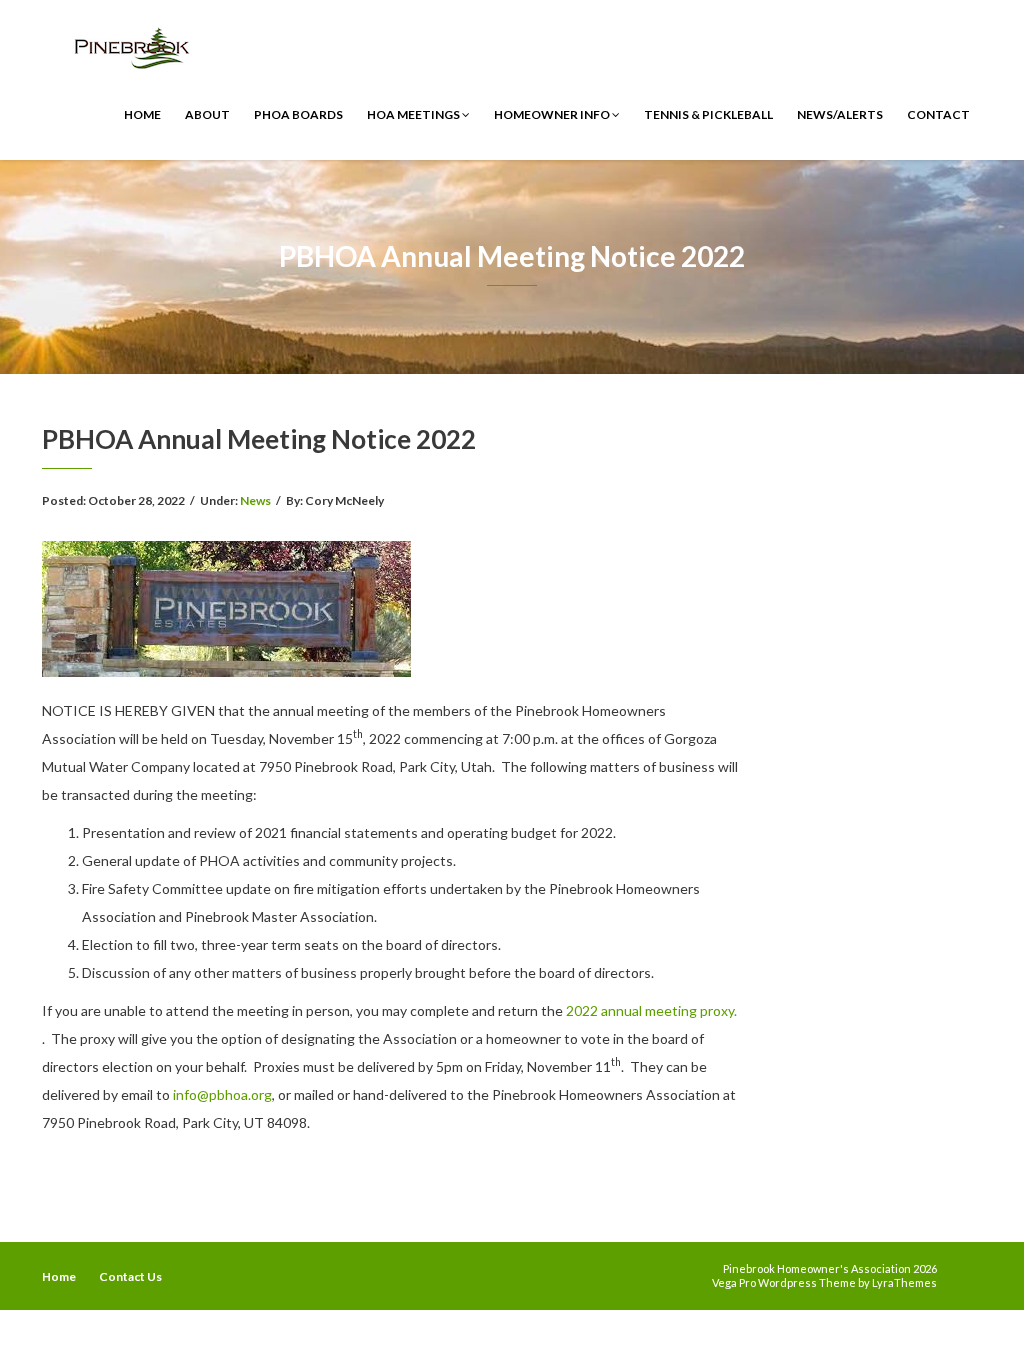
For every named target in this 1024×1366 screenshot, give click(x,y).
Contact (938, 114)
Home (142, 114)
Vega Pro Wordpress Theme (784, 1282)
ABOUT (207, 114)
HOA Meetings (414, 114)
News (255, 500)
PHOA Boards (298, 114)
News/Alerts (840, 114)
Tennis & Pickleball (708, 114)
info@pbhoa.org (222, 1094)
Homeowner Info (553, 114)
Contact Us (130, 1276)
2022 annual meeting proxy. (651, 1010)
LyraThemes (904, 1282)
